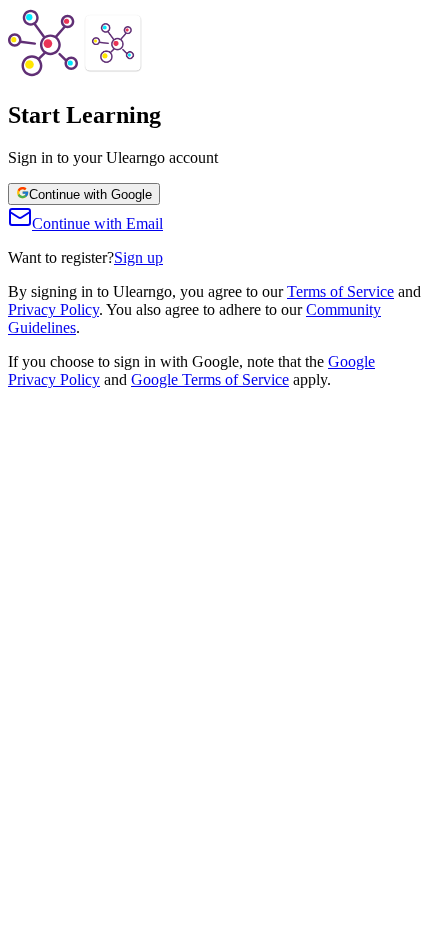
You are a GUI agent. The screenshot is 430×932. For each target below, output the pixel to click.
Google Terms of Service (210, 379)
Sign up (138, 257)
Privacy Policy (53, 309)
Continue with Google (90, 194)
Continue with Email (97, 223)
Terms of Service (340, 291)
